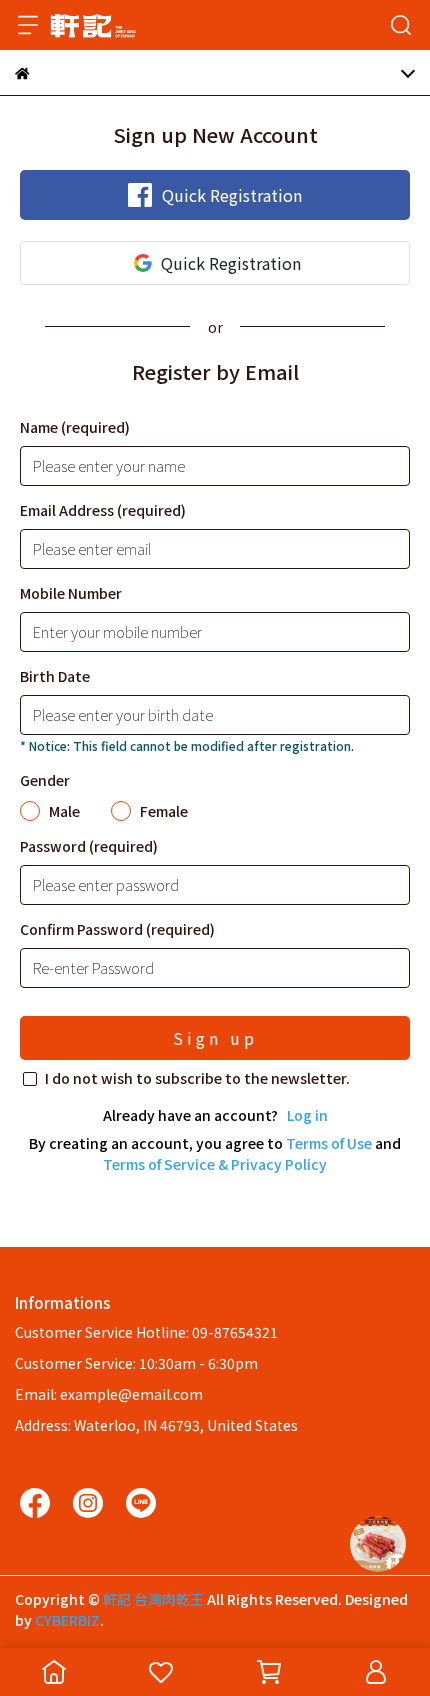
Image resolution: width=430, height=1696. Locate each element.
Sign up (215, 1038)
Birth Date (55, 676)
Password (89, 846)
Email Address (103, 510)
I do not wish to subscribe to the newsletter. (197, 1078)
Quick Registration (232, 195)
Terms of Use (329, 1143)
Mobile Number (71, 593)
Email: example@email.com (109, 1394)
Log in (307, 1115)
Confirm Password (117, 929)
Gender (45, 780)
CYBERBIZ (67, 1620)
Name (75, 427)
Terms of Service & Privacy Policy (215, 1164)
